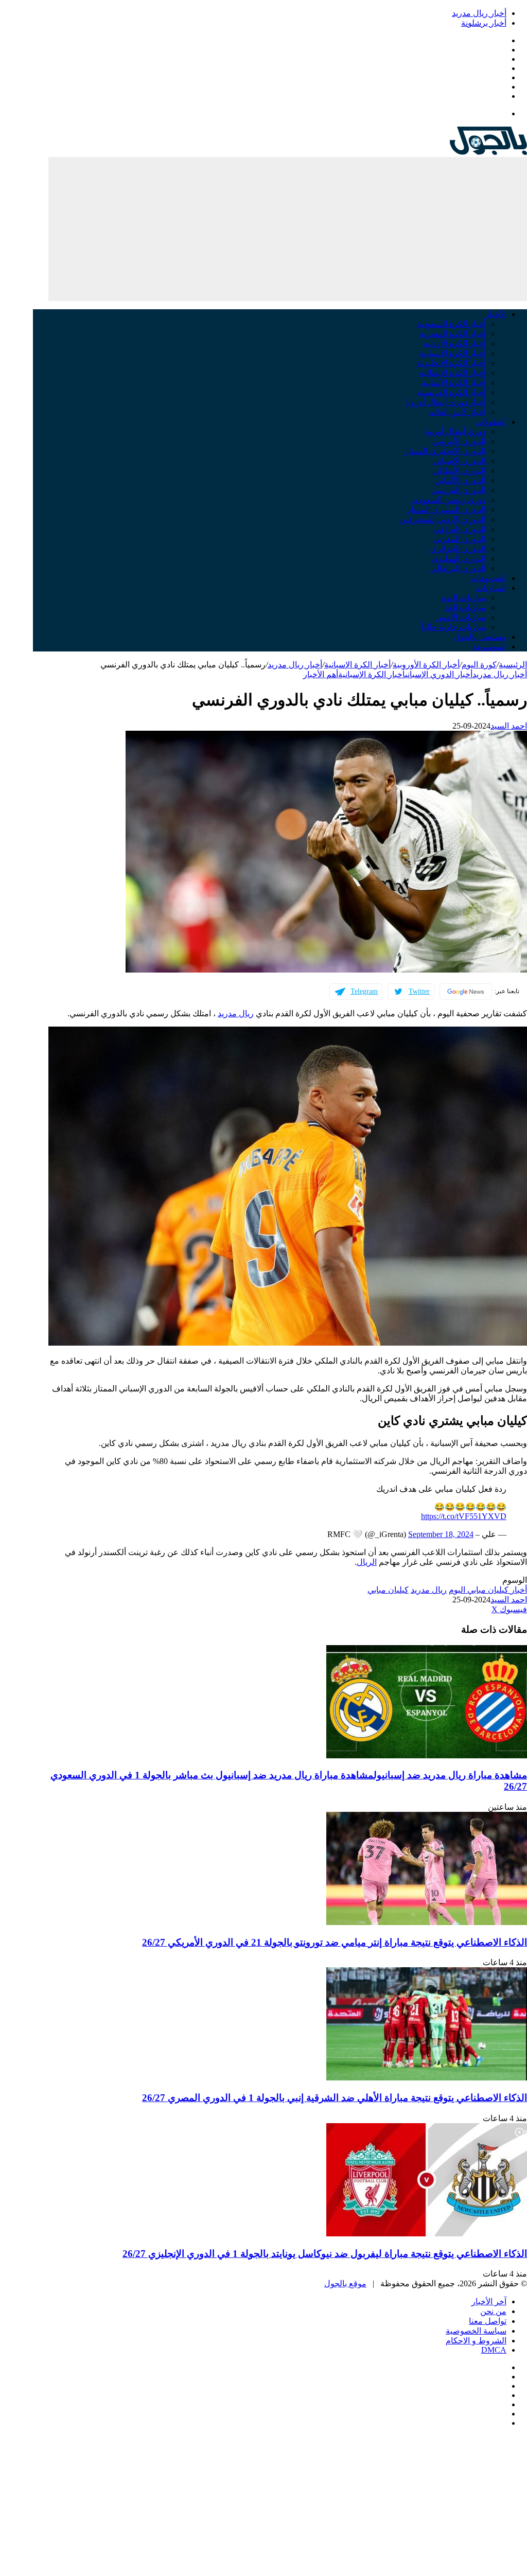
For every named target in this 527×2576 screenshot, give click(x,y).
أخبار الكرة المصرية (453, 334)
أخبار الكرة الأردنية (455, 343)
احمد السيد (509, 726)
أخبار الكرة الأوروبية (426, 665)
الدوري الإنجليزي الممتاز (445, 451)
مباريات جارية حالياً (454, 627)
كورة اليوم (479, 665)
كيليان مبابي (388, 1590)
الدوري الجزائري (458, 549)
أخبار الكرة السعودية (451, 324)
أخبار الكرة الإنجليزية (451, 363)
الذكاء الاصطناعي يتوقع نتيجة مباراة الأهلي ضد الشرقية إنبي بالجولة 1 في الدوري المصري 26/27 (335, 2098)
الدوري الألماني (460, 480)
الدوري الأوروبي (459, 441)
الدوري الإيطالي (459, 471)
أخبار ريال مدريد (479, 13)
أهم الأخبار (321, 674)
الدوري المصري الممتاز (446, 510)
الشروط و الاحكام (476, 2341)
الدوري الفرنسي (458, 490)
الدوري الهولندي (459, 559)
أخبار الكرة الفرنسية (452, 392)
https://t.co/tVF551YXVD (464, 1516)
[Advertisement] (288, 229)
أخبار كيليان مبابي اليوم (488, 1590)
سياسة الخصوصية (476, 2331)
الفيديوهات (488, 578)
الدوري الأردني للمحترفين (443, 519)
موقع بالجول (345, 2283)
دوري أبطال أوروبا (455, 431)
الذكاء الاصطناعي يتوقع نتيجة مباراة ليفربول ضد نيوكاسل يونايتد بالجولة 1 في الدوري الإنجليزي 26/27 (325, 2254)
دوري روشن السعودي (449, 500)
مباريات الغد (465, 607)
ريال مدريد (236, 1013)
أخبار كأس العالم (457, 412)
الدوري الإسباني (459, 461)
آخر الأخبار (489, 2301)
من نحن (493, 2311)
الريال (367, 1562)
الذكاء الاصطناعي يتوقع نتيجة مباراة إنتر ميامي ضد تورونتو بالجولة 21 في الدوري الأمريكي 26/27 (335, 1942)
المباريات (491, 588)
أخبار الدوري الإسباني (439, 674)
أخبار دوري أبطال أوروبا (446, 402)
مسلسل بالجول (480, 637)
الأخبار (496, 314)
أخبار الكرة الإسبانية (453, 353)
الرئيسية (513, 665)
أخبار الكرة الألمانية (454, 383)
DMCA (494, 2350)
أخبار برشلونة (484, 23)
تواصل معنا (488, 2321)
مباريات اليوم (463, 598)
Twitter (419, 991)
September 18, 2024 (441, 1534)
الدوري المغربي (460, 539)
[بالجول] (488, 152)
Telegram (364, 991)
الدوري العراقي (460, 529)
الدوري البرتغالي (458, 568)
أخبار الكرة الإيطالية (453, 373)
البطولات (491, 422)
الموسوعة (489, 647)
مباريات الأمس (461, 617)
